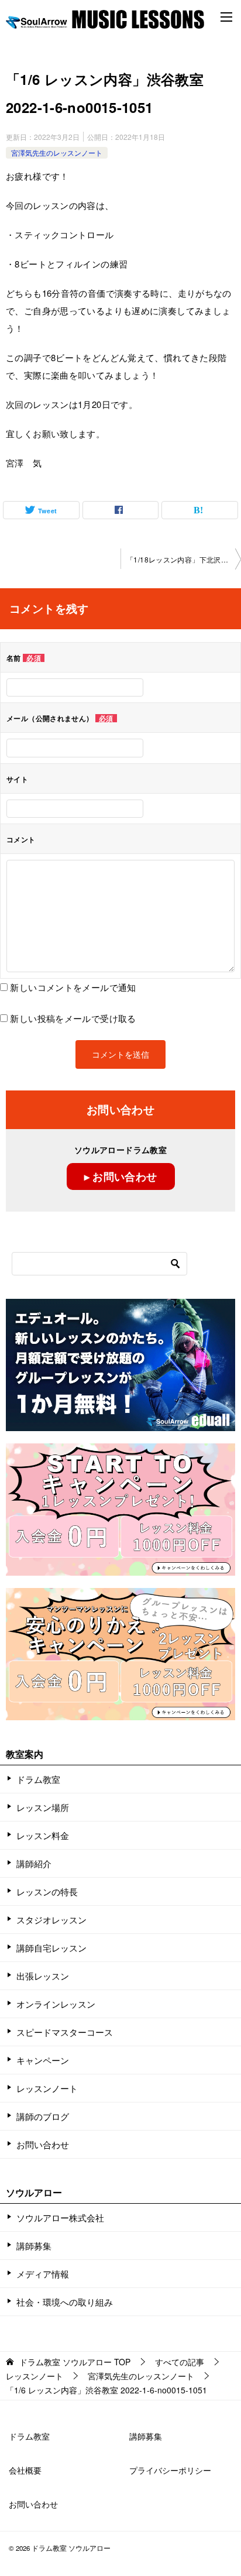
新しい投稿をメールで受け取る (73, 1018)
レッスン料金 (43, 1835)
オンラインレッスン (56, 2004)
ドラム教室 (38, 1779)
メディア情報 (43, 2274)
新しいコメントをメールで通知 (73, 987)
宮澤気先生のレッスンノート (57, 152)
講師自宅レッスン (51, 1948)
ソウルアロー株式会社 (60, 2217)
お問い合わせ (43, 2144)
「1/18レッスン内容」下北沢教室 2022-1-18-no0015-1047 (184, 559)
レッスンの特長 (47, 1891)
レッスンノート (47, 2088)
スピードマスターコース (65, 2032)
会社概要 (25, 2470)
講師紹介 (34, 1863)
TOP (75, 2362)
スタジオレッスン (51, 1920)
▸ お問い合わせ (121, 1176)
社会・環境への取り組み (65, 2302)
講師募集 (34, 2246)
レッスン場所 (43, 1807)
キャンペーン (43, 2060)
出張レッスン (43, 1976)
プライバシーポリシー (170, 2470)
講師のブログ (43, 2116)
